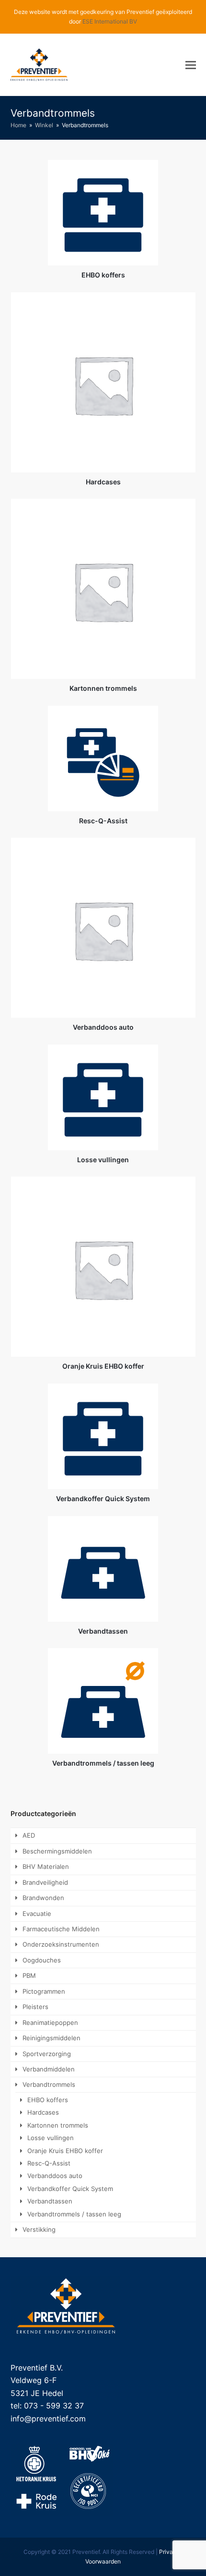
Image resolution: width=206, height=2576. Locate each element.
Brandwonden (43, 1898)
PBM (29, 1975)
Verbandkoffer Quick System (70, 2189)
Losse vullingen (51, 2138)
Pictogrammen (44, 1991)
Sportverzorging (47, 2054)
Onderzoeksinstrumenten (61, 1944)
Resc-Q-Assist (49, 2163)
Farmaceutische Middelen (61, 1929)
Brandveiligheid (45, 1882)
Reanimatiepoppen (50, 2022)
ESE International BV (110, 21)
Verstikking (39, 2229)
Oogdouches (42, 1960)
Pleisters (35, 2007)
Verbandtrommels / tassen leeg (74, 2214)
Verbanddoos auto (55, 2176)
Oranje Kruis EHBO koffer (65, 2151)
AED (29, 1835)
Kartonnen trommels (58, 2125)
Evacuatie (37, 1914)
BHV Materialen (46, 1866)
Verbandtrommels (49, 2084)
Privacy (169, 2552)
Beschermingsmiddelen (57, 1851)
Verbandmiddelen (49, 2069)
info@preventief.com (48, 2419)
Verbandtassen (50, 2201)
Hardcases (43, 2112)
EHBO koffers (48, 2100)
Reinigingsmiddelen (51, 2038)
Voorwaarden (103, 2561)
